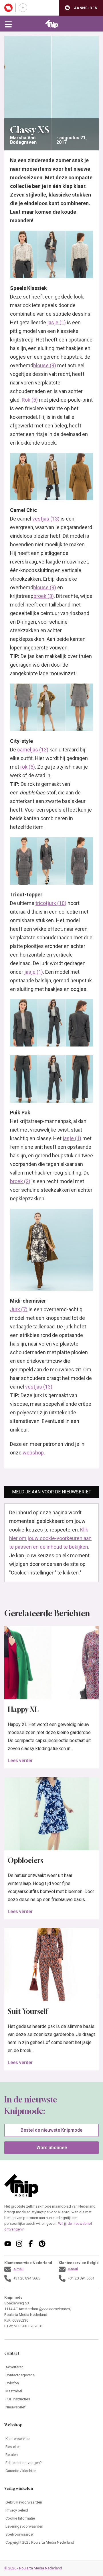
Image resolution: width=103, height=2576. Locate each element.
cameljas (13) (33, 750)
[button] (81, 8)
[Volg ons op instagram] (19, 2244)
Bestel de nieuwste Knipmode (51, 2130)
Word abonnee (52, 2148)
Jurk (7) (19, 1309)
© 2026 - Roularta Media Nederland (33, 2568)
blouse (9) (45, 365)
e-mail (18, 2269)
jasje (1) (57, 322)
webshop (33, 1453)
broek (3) (44, 596)
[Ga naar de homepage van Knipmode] (52, 24)
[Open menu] (8, 24)
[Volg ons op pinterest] (42, 2244)
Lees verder (20, 1761)
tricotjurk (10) (51, 903)
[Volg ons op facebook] (31, 2244)
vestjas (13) (46, 519)
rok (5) (28, 767)
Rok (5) (30, 400)
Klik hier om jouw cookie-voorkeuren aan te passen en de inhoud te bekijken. (50, 1538)
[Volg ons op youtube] (8, 2244)
